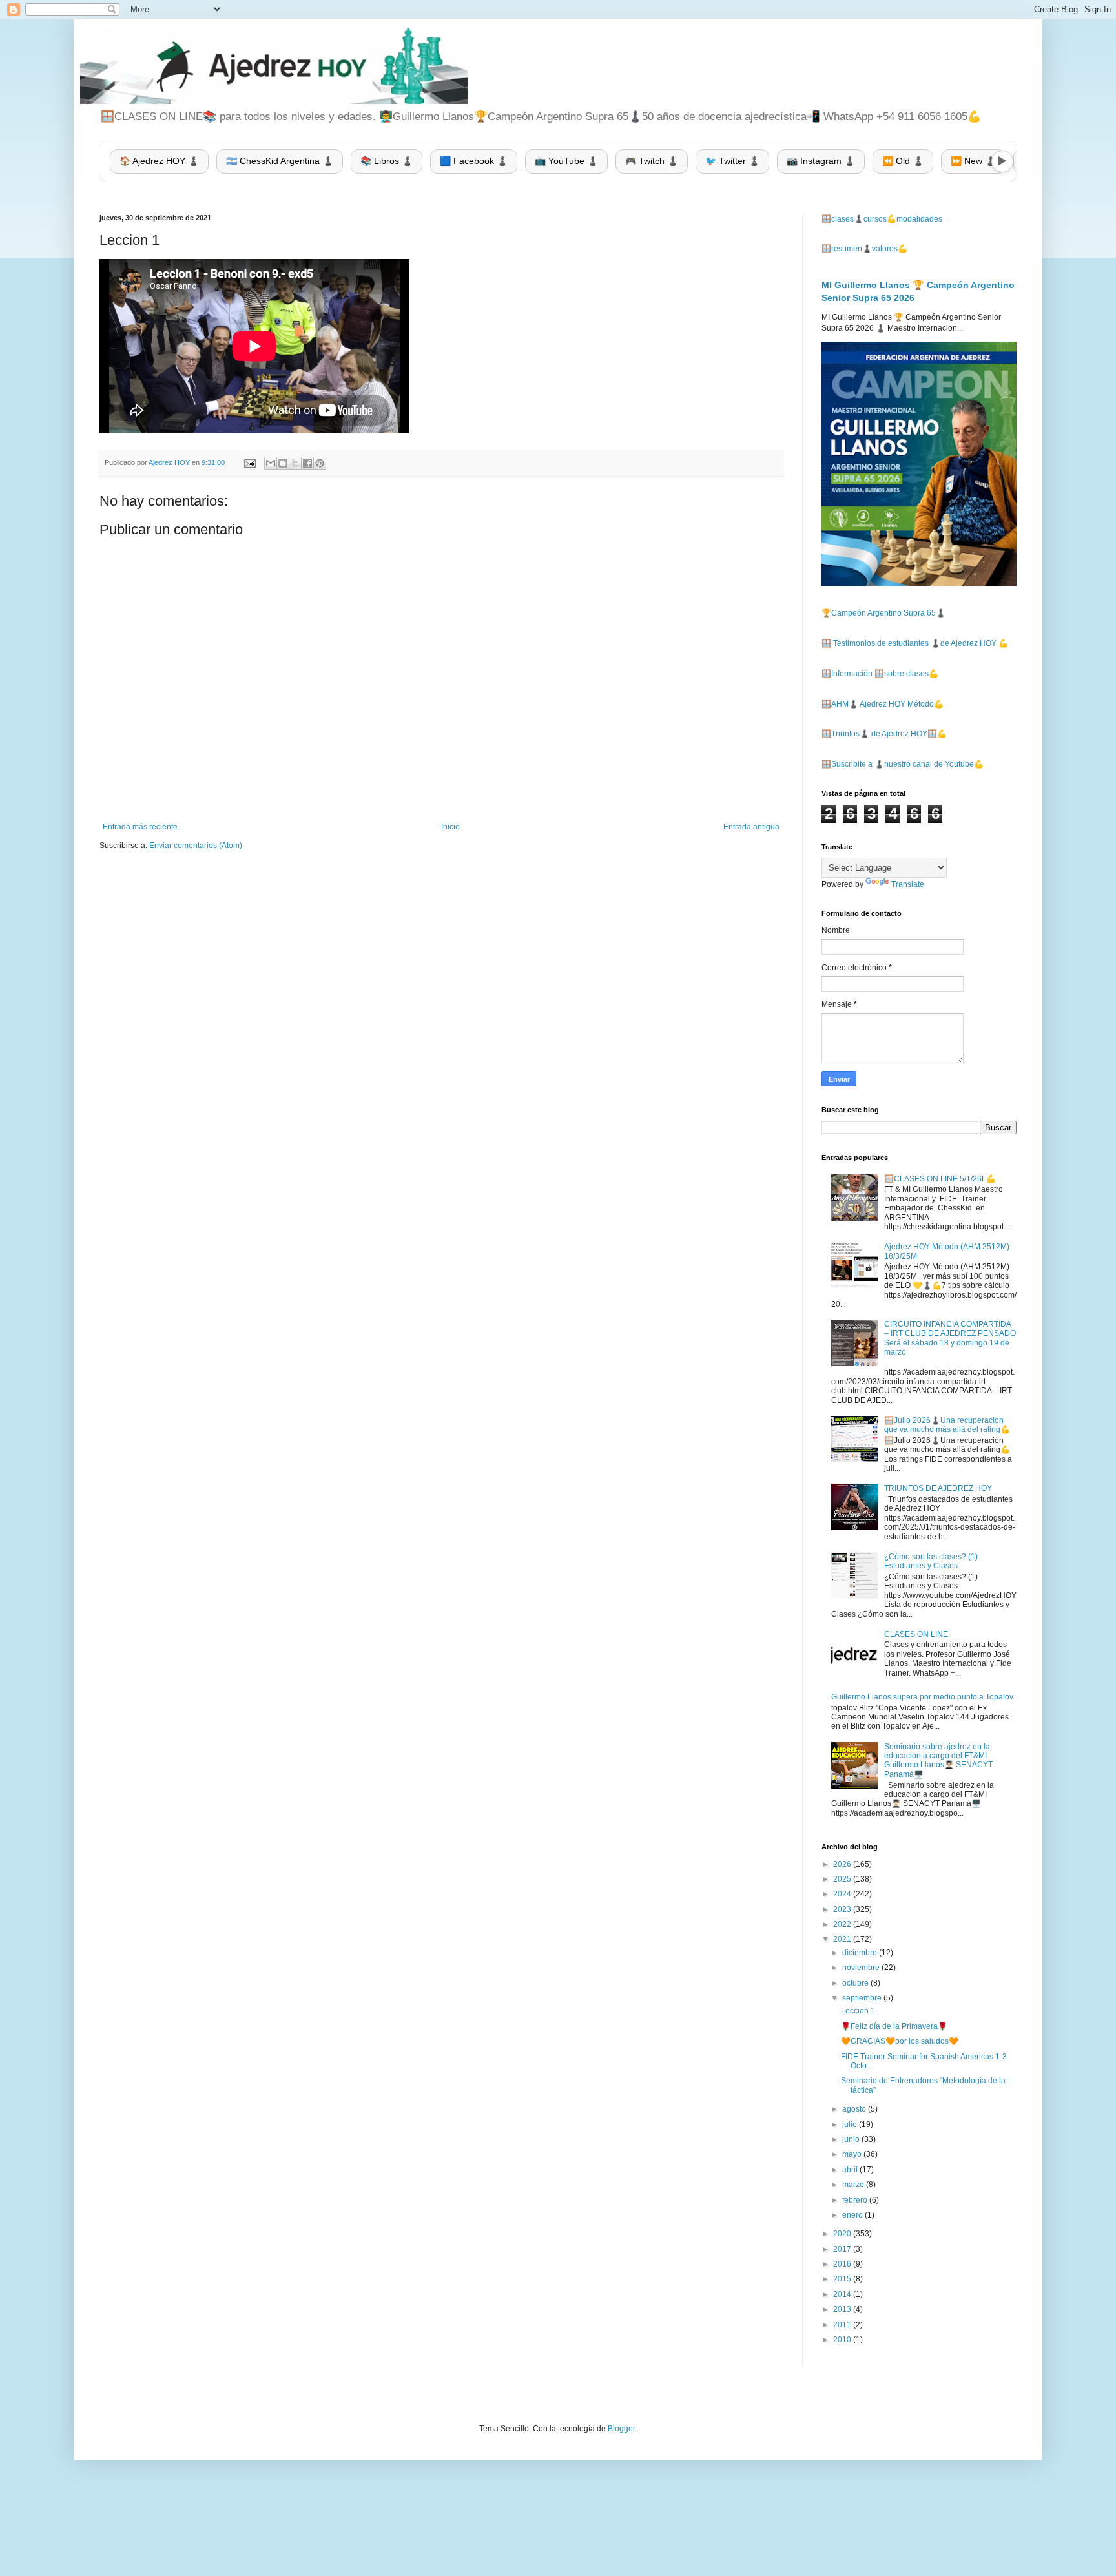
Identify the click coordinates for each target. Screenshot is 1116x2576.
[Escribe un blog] (283, 463)
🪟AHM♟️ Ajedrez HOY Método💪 (883, 704)
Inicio (450, 827)
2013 (843, 2309)
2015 (843, 2279)
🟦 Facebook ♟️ (474, 161)
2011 (843, 2325)
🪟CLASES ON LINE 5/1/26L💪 (940, 1179)
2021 (843, 1939)
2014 (843, 2294)
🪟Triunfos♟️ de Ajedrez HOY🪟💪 (884, 734)
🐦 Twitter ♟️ (732, 161)
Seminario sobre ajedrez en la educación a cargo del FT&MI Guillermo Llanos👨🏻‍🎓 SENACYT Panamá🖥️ (938, 1761)
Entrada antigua (751, 827)
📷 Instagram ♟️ (821, 161)
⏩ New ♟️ (973, 161)
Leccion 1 (858, 2011)
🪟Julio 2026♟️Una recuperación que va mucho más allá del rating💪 (947, 1425)
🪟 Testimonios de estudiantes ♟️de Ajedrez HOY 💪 (915, 643)
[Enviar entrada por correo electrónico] (249, 462)
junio (852, 2139)
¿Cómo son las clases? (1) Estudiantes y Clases (931, 1561)
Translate (908, 884)
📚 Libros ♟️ (387, 161)
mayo (853, 2154)
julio (851, 2124)
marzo (854, 2185)
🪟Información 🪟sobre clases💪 (880, 674)
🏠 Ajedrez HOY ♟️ (159, 161)
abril (851, 2170)
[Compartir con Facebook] (307, 463)
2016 (843, 2264)
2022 (843, 1924)
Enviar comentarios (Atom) (196, 846)
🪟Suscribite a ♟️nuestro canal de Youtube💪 (903, 764)
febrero (856, 2200)
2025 (843, 1879)
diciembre (861, 1953)
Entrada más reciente (140, 827)
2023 (843, 1909)
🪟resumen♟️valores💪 (864, 249)
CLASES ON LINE (916, 1634)
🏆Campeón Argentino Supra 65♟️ (883, 613)
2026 (843, 1864)
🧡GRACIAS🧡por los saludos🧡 (900, 2041)
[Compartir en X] (295, 463)
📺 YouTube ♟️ (566, 161)
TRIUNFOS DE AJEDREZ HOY (938, 1488)
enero (853, 2215)
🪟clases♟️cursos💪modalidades (882, 219)
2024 (843, 1894)
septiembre (863, 1998)
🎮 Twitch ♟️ (652, 161)
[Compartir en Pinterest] (320, 463)
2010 (843, 2340)
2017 (843, 2249)
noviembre (862, 1968)
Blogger (621, 2429)
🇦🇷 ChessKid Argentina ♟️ (280, 161)
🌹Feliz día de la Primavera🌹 (894, 2026)
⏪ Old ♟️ (903, 161)
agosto (855, 2109)
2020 (843, 2234)
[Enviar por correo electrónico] (271, 463)
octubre (856, 1983)
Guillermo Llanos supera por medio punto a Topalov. (923, 1697)
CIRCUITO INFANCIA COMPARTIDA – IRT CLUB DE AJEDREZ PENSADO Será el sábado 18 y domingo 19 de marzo (950, 1338)
